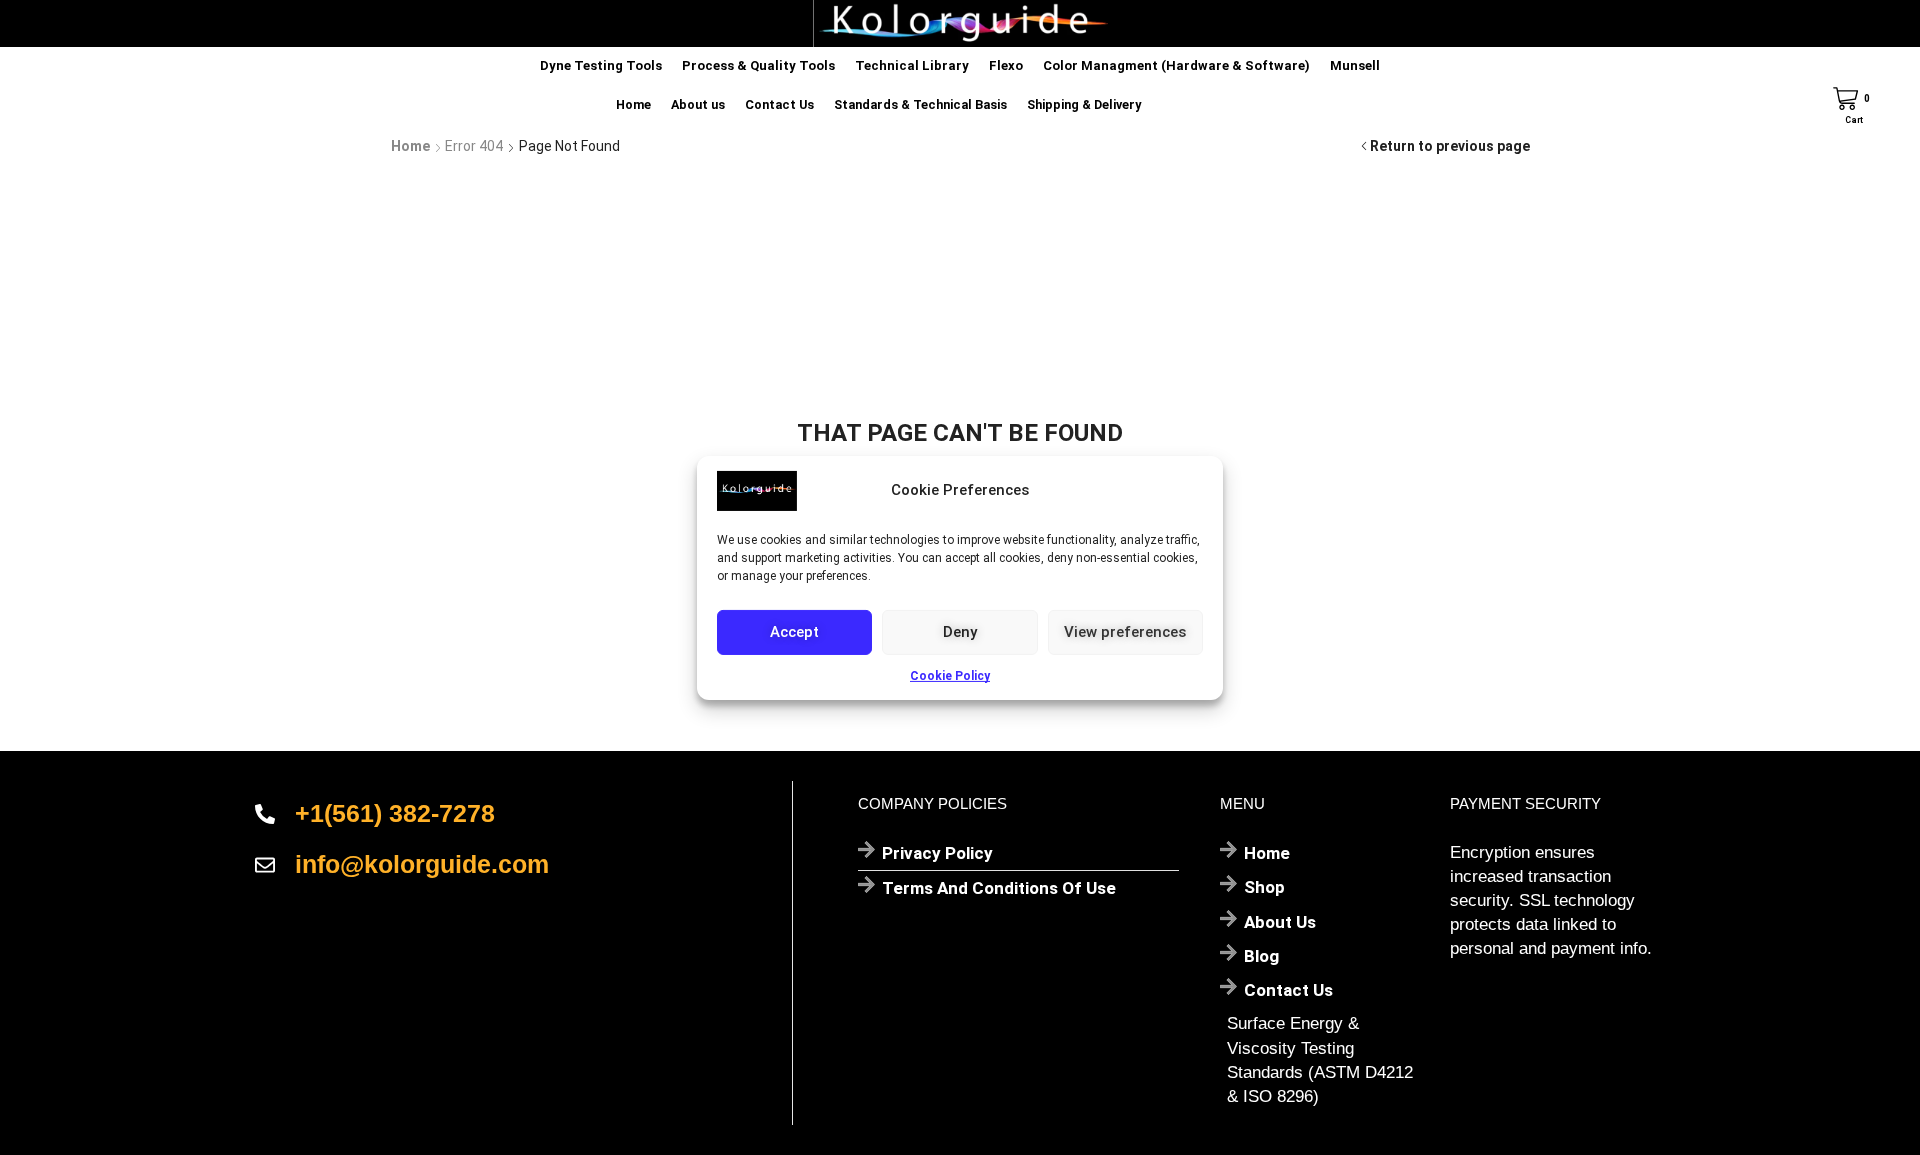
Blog (1261, 956)
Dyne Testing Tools (601, 65)
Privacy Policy (937, 853)
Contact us (1288, 990)
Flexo (1006, 65)
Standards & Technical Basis (920, 104)
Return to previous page (1450, 146)
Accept (794, 632)
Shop (1264, 887)
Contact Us (779, 104)
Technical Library (912, 65)
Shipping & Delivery (1084, 104)
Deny (960, 632)
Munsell (1355, 65)
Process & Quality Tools (758, 65)
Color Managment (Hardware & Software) (1176, 65)
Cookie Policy (950, 675)
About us (698, 104)
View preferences (1125, 632)
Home (633, 104)
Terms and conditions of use (999, 888)
